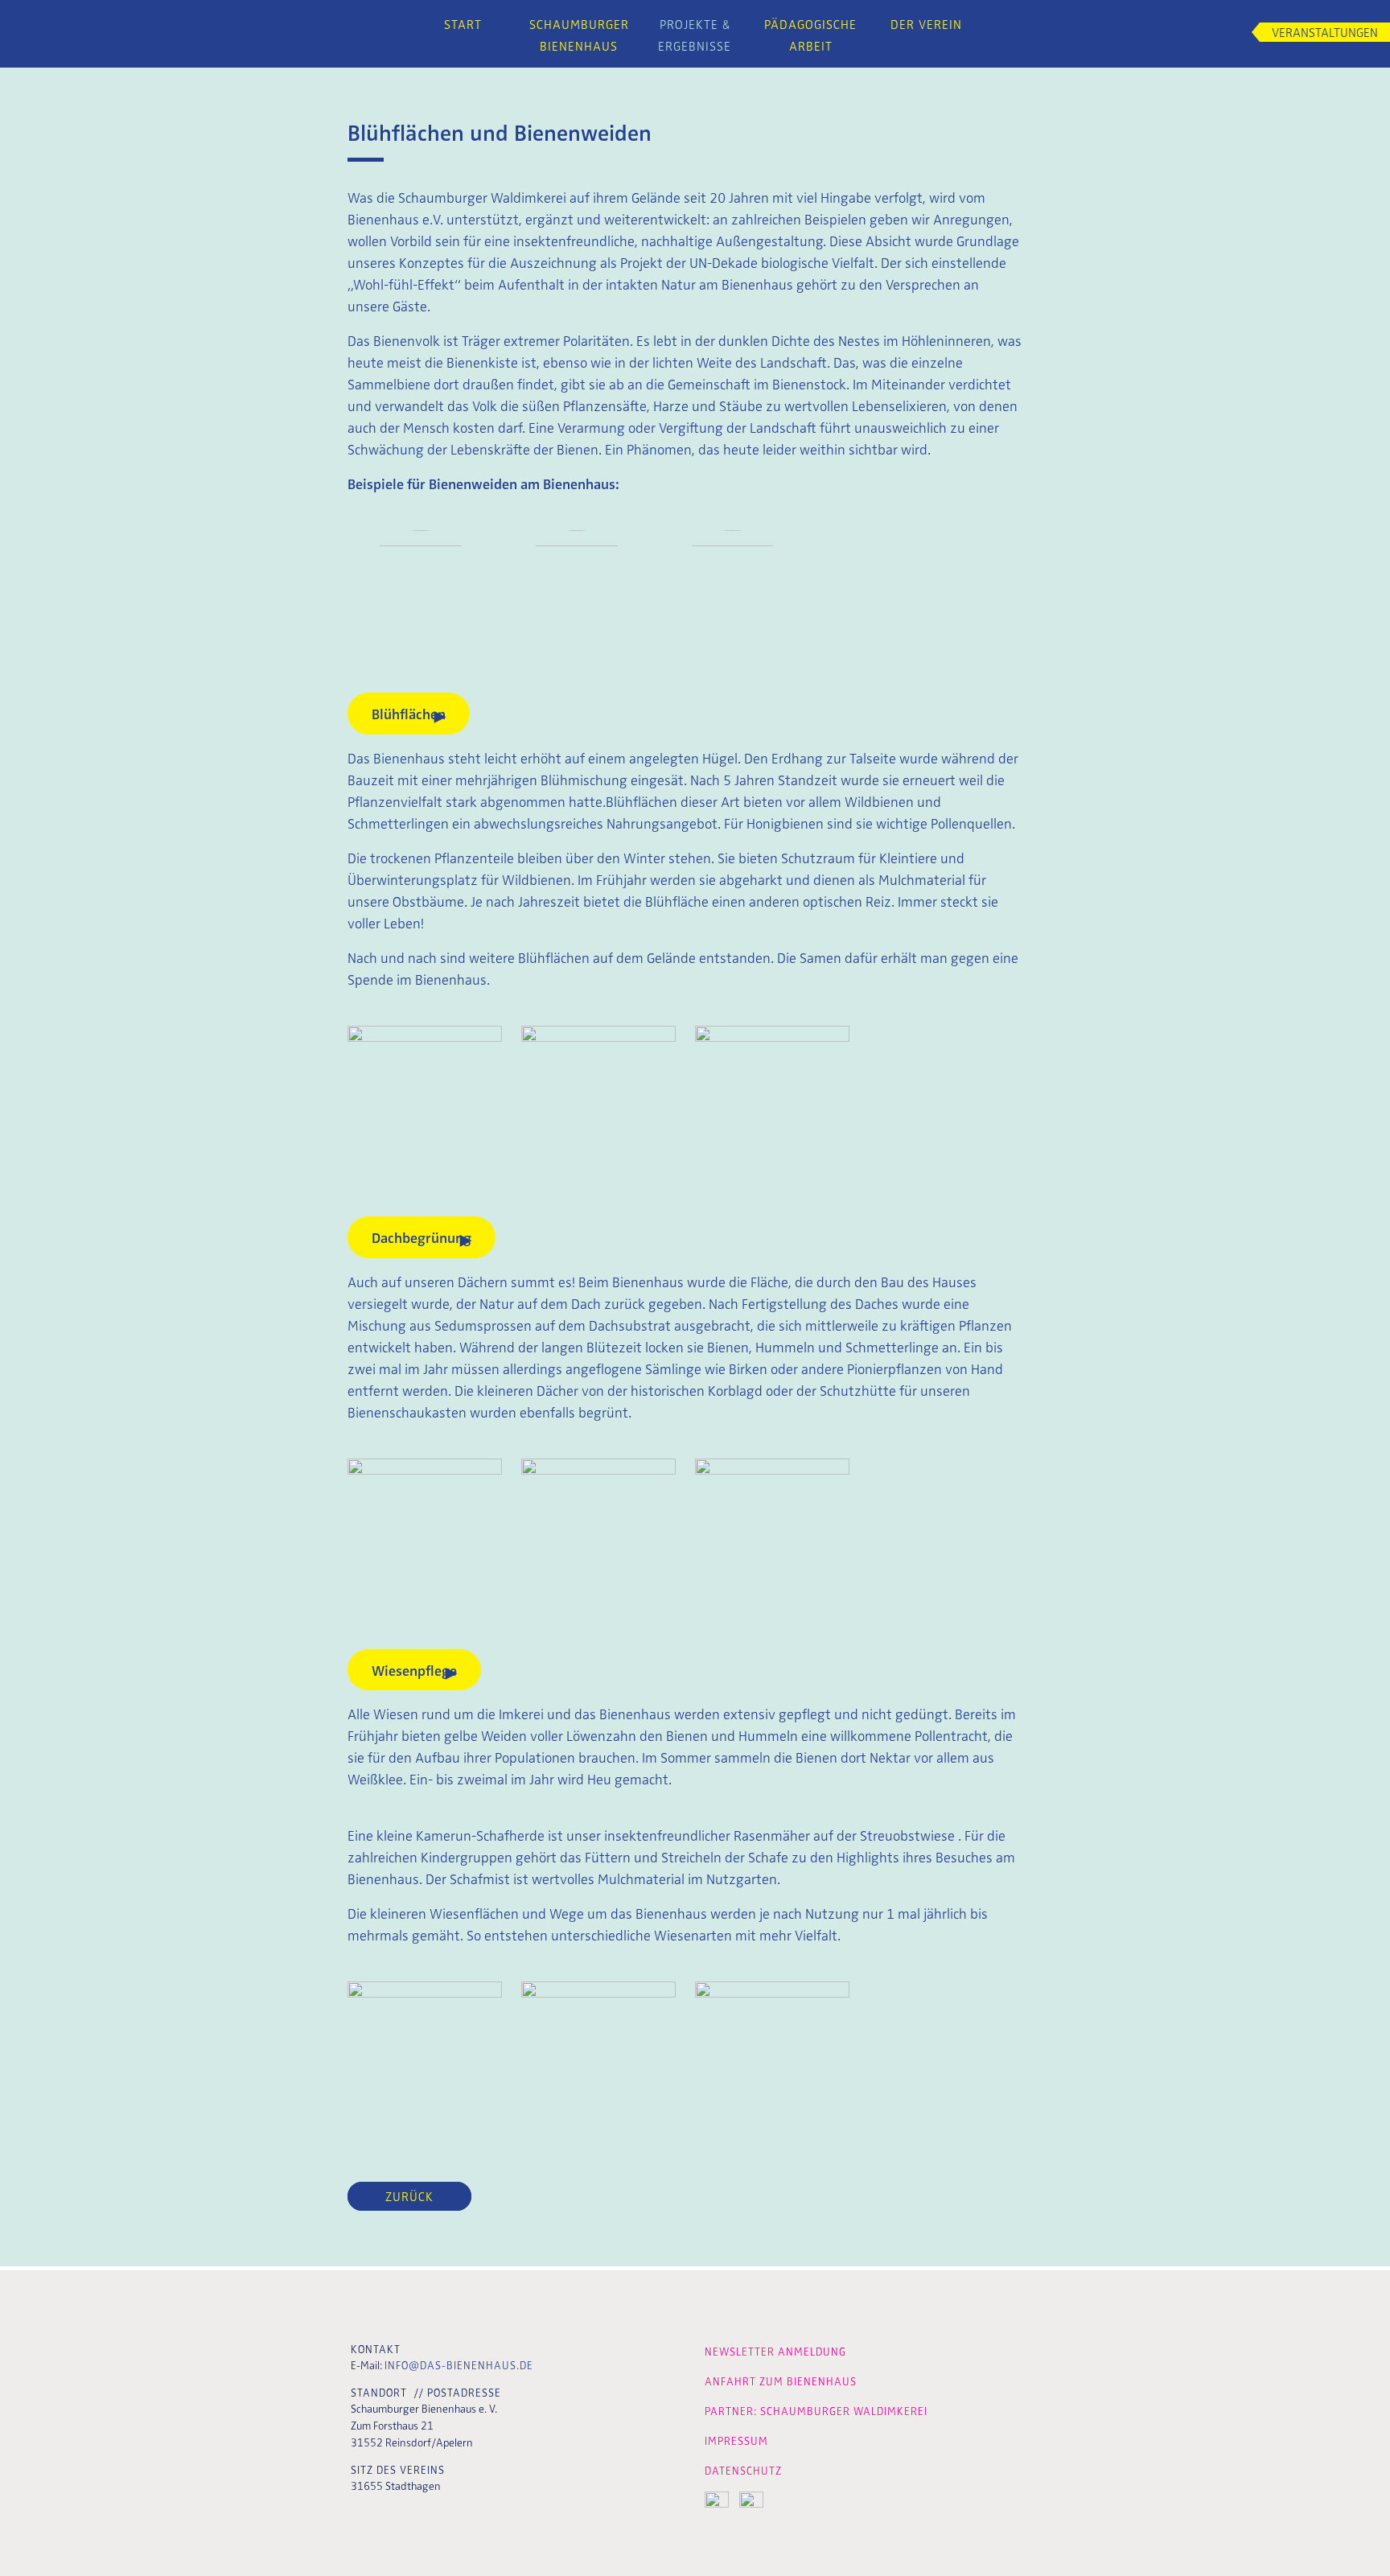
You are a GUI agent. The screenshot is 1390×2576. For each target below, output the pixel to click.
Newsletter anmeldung (775, 2351)
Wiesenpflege (414, 1670)
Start (463, 24)
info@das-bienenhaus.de (459, 2365)
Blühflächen (409, 713)
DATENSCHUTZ (743, 2470)
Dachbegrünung (422, 1237)
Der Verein (926, 24)
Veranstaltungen (1325, 32)
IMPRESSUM (736, 2440)
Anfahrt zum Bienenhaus (781, 2381)
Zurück (409, 2196)
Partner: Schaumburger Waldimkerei (816, 2411)
